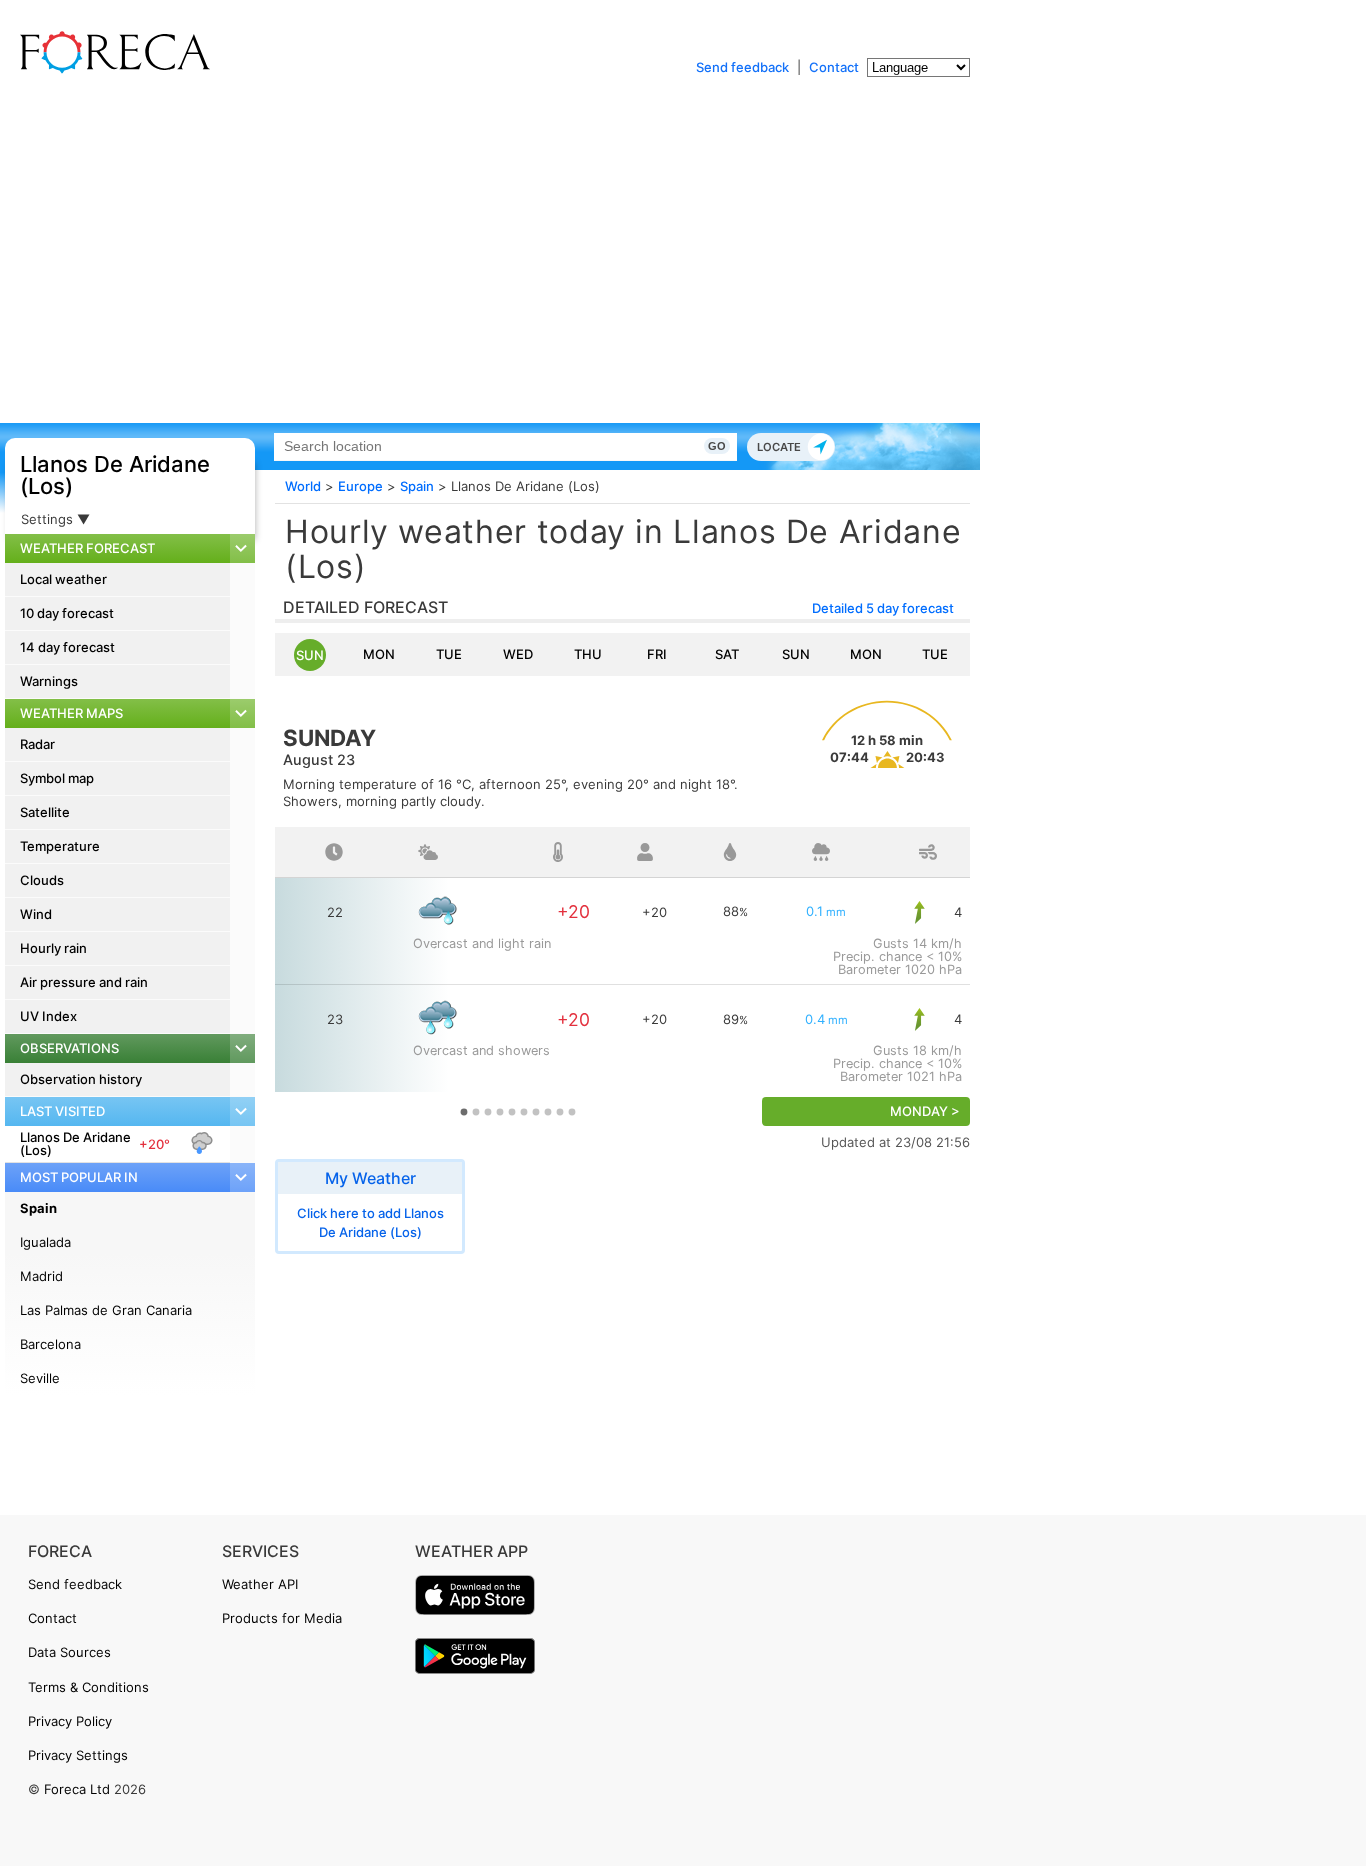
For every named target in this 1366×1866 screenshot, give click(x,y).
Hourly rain (53, 948)
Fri (657, 654)
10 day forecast (67, 613)
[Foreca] (110, 70)
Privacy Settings (78, 1755)
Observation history (81, 1079)
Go (717, 446)
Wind (36, 914)
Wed (518, 654)
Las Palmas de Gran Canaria (106, 1310)
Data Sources (69, 1652)
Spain (38, 1208)
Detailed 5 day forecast (883, 608)
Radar (37, 744)
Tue (449, 654)
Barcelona (50, 1344)
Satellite (45, 812)
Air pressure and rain (84, 982)
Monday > (925, 1111)
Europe (360, 486)
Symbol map (57, 778)
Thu (588, 654)
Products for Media (282, 1618)
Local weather (63, 579)
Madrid (41, 1276)
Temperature (60, 846)
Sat (727, 654)
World (303, 486)
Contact (834, 67)
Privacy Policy (70, 1721)
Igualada (45, 1242)
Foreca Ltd (77, 1789)
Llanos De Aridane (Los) (115, 475)
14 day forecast (67, 647)
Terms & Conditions (88, 1687)
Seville (40, 1378)
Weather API (260, 1584)
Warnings (49, 681)
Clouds (42, 880)
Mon (379, 654)
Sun (310, 655)
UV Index (48, 1016)
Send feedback (742, 67)
